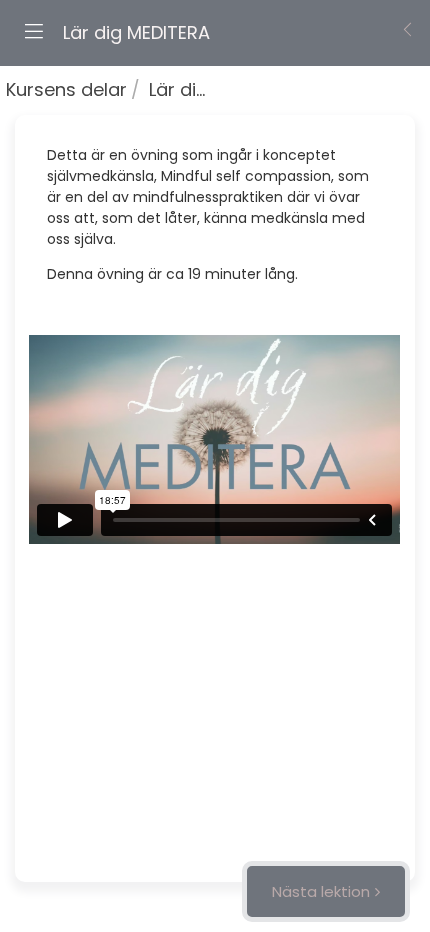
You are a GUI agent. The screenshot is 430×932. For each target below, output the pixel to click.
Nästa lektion (321, 891)
